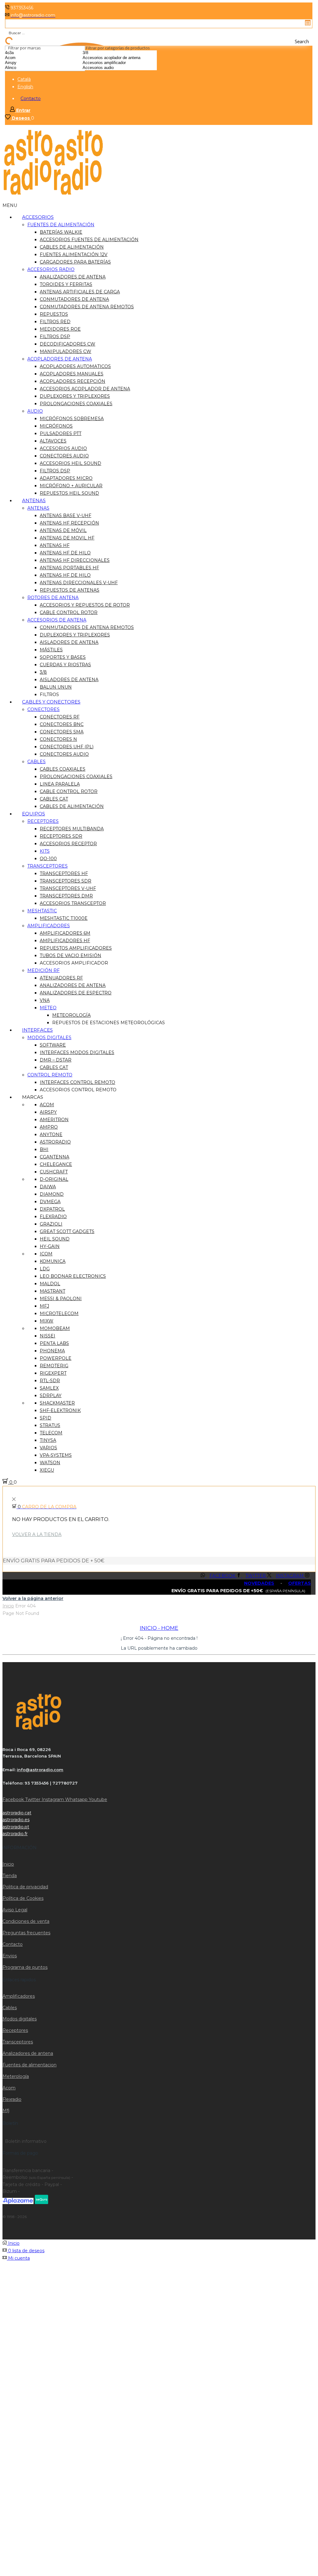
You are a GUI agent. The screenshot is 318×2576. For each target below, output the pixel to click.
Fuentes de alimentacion (30, 2065)
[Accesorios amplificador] (120, 63)
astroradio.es (16, 1820)
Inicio (8, 1606)
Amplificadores (19, 1996)
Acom (9, 2088)
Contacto (31, 99)
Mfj (6, 2111)
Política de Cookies (23, 1898)
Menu (10, 205)
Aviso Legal (15, 1910)
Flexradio (12, 2099)
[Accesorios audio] (120, 68)
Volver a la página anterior (33, 1598)
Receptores (15, 2030)
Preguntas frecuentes (26, 1933)
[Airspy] (26, 63)
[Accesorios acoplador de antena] (120, 58)
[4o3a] (26, 53)
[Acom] (26, 58)
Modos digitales (20, 2019)
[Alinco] (26, 68)
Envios (10, 1956)
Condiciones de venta (26, 1921)
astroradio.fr (15, 1834)
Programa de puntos (25, 1967)
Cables (10, 2008)
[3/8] (120, 53)
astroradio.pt (16, 1827)
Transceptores (18, 2042)
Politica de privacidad (25, 1887)
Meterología (16, 2076)
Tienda (10, 1876)
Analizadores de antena (28, 2053)
